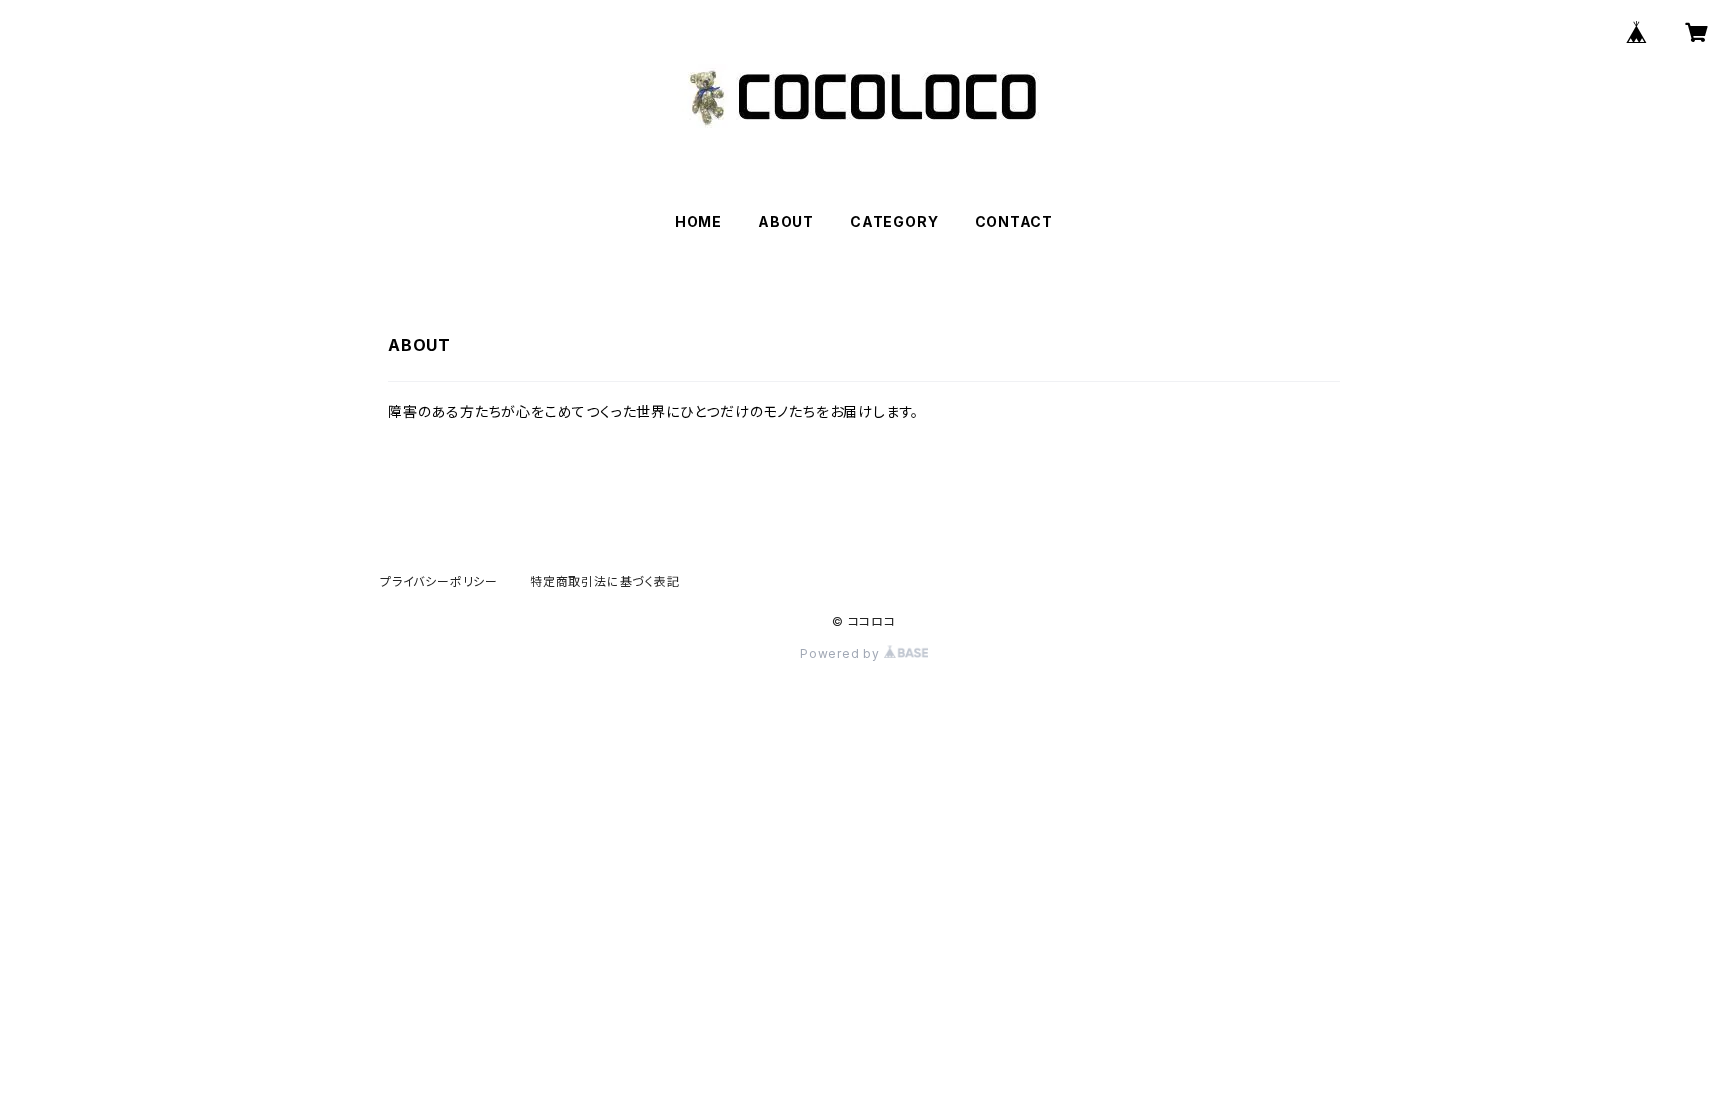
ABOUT (786, 221)
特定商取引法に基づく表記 (605, 581)
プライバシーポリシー (439, 581)
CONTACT (1014, 221)
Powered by (842, 653)
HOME (698, 221)
